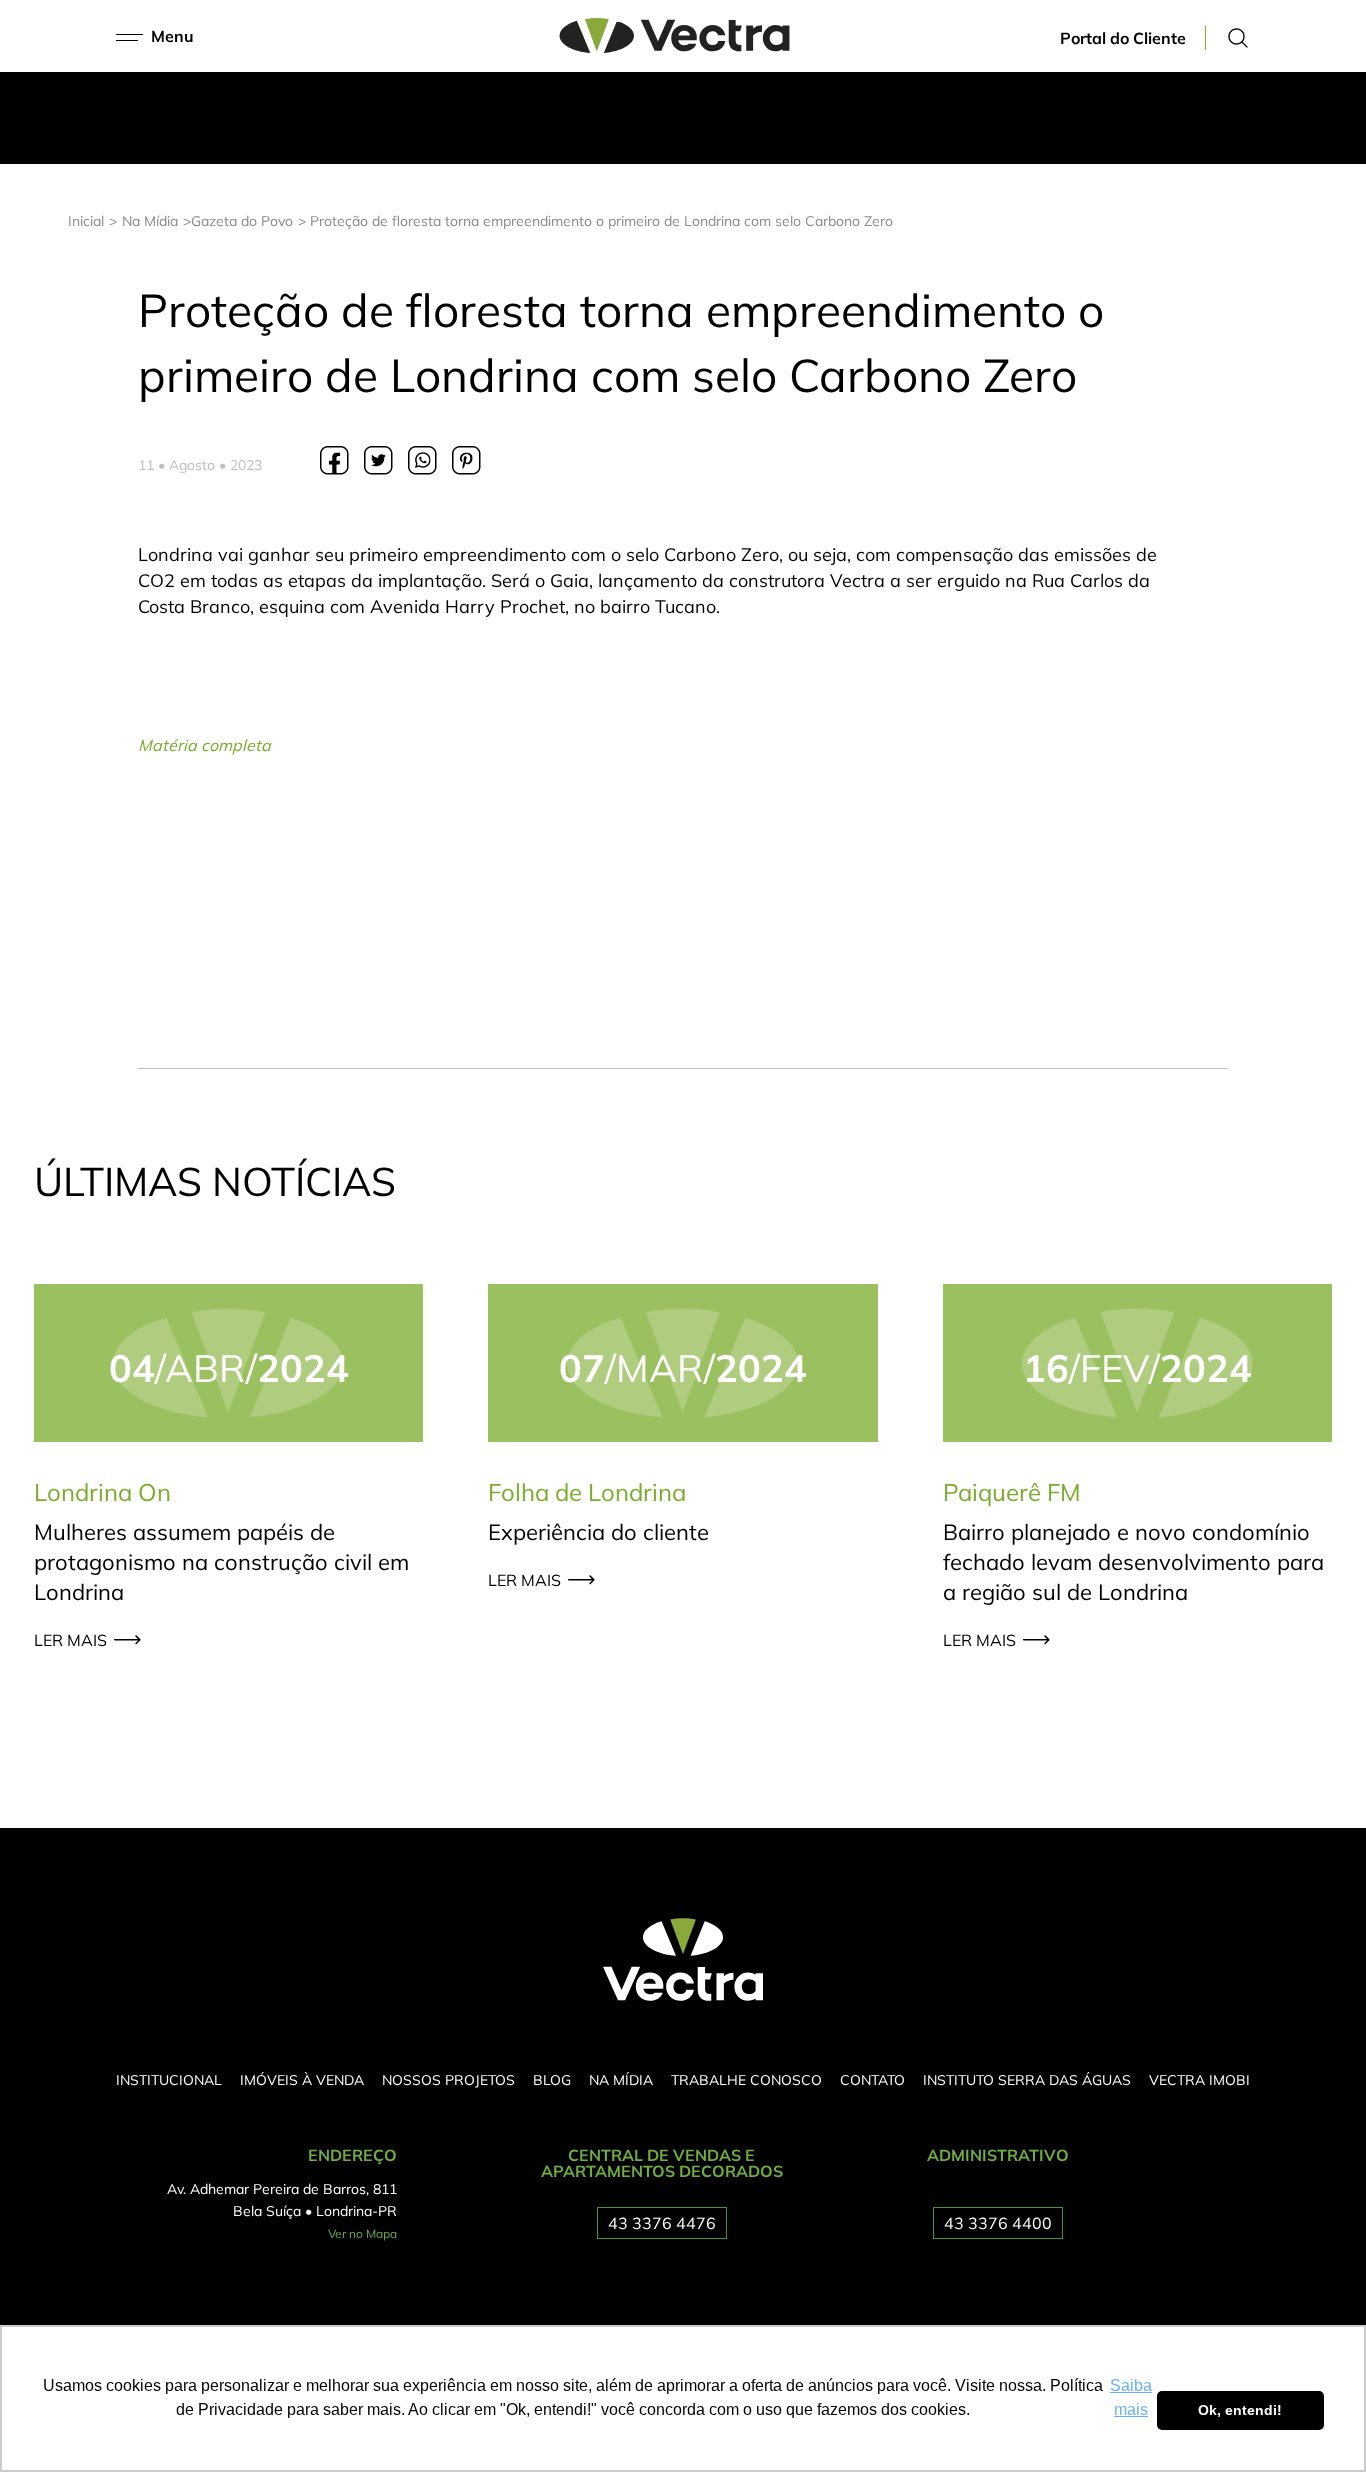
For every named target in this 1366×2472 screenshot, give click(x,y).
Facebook (334, 460)
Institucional (169, 2080)
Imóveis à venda (302, 2080)
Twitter (378, 460)
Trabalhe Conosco (746, 2080)
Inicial (86, 221)
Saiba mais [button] (1131, 2397)
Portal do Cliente (1123, 38)
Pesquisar (1238, 38)
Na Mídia (621, 2080)
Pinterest (466, 460)
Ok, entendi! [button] (1240, 2410)
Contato (872, 2080)
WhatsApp (422, 460)
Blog (552, 2080)
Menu (172, 36)
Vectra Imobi (1199, 2080)
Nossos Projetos (448, 2080)
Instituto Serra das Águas (1027, 2080)
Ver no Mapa (362, 2233)
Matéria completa (204, 745)
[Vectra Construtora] (674, 47)
